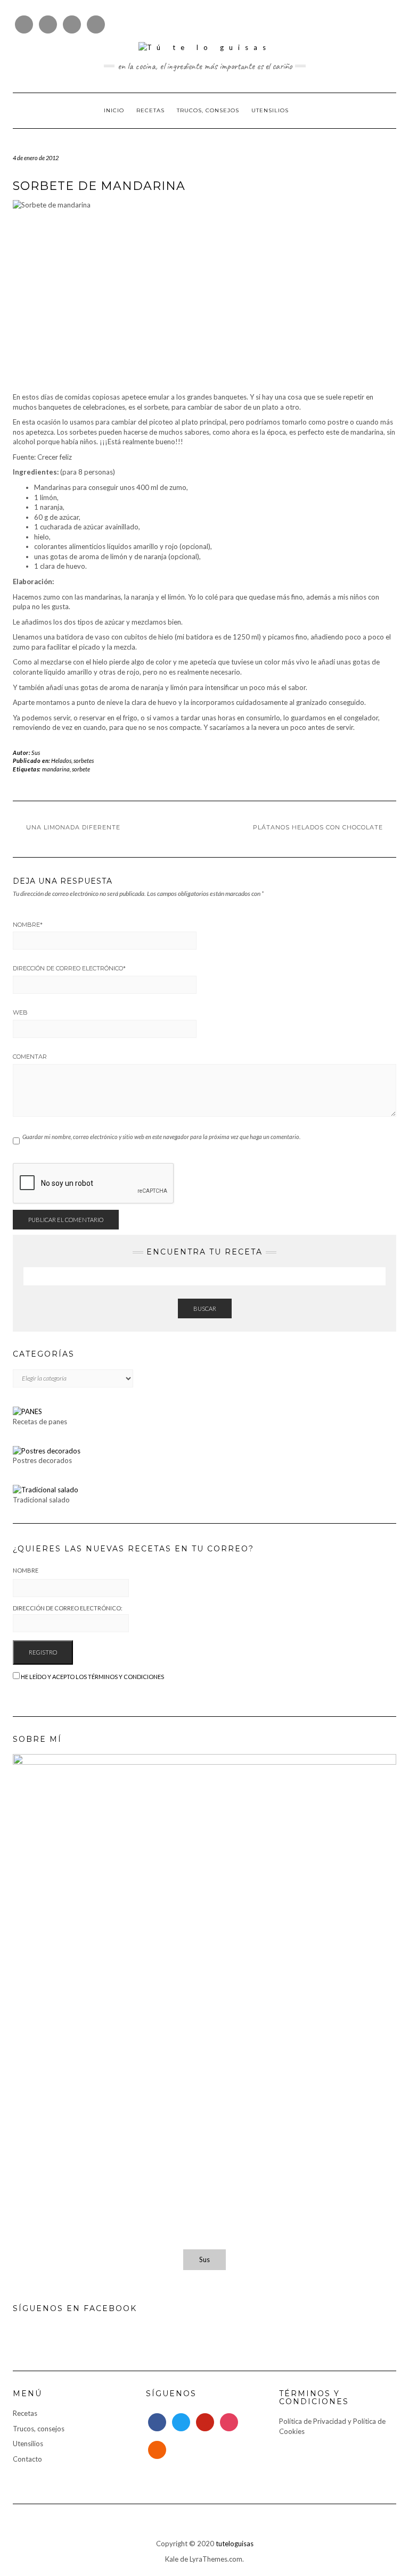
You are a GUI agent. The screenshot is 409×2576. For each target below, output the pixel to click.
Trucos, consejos (208, 110)
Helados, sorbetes (72, 761)
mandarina (56, 769)
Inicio (114, 110)
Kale (172, 2559)
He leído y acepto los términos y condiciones (92, 1677)
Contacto (27, 2459)
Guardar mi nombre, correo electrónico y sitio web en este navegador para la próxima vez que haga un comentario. (161, 1137)
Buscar (205, 1308)
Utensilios (270, 110)
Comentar (30, 1057)
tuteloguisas (235, 2544)
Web (20, 1012)
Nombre (28, 925)
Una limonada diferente (73, 827)
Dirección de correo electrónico (69, 968)
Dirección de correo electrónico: (68, 1608)
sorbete (81, 769)
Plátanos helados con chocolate (318, 827)
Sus (36, 753)
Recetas (150, 110)
